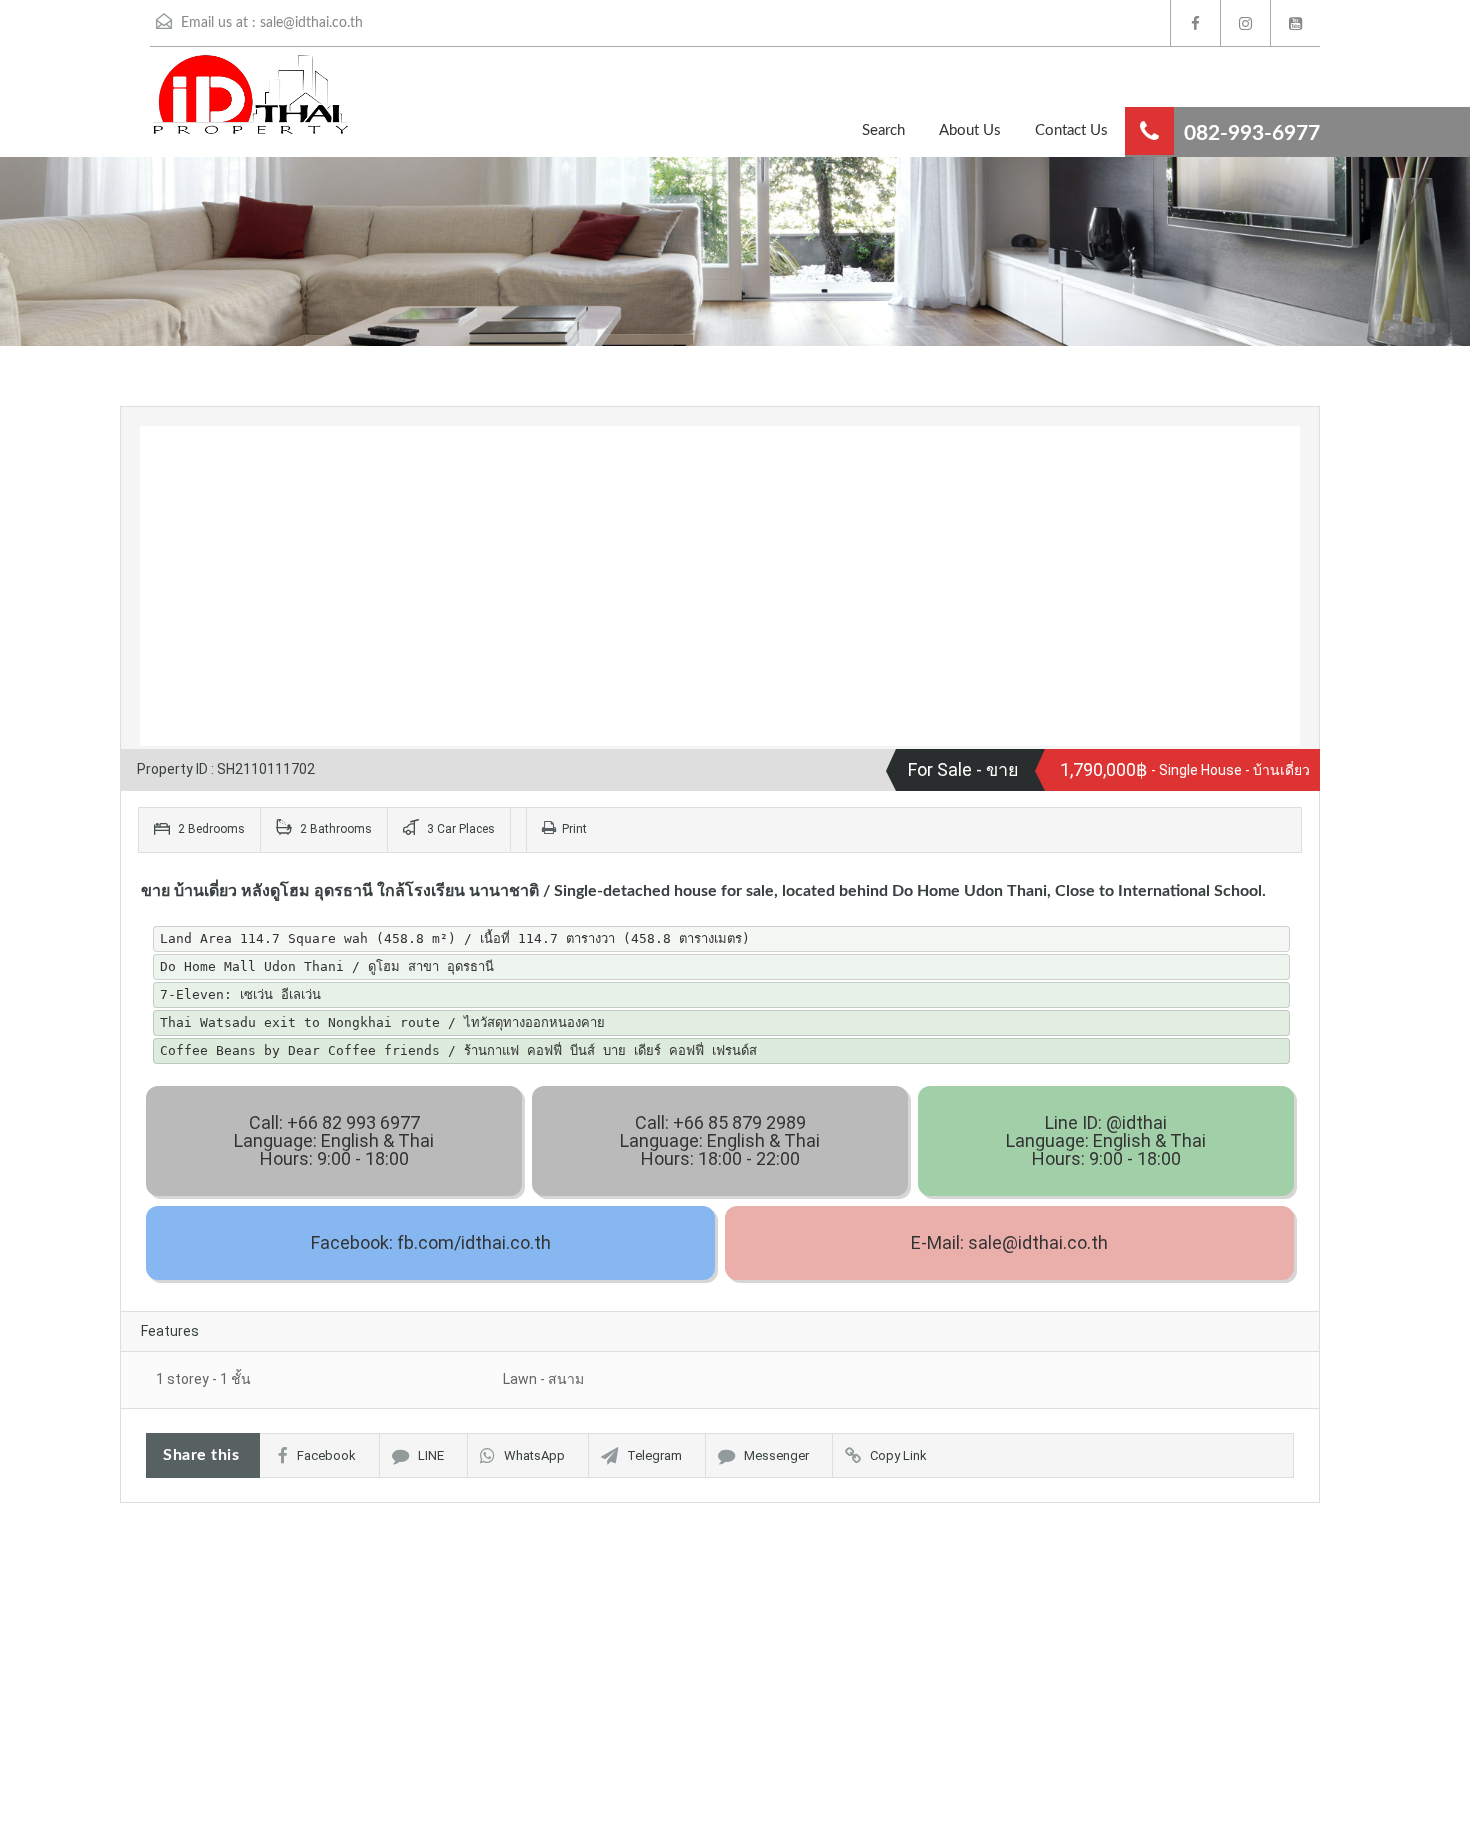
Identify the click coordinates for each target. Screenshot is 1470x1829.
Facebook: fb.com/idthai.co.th (431, 1242)
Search (883, 130)
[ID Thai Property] (220, 104)
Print (574, 829)
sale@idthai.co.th (311, 23)
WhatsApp (534, 1455)
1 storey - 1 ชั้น (203, 1379)
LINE (431, 1455)
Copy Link (898, 1455)
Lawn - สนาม (543, 1379)
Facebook (326, 1455)
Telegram (654, 1455)
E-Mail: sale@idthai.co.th (1009, 1242)
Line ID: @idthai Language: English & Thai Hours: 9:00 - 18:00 (1106, 1140)
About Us (970, 130)
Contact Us (1071, 130)
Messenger (776, 1455)
